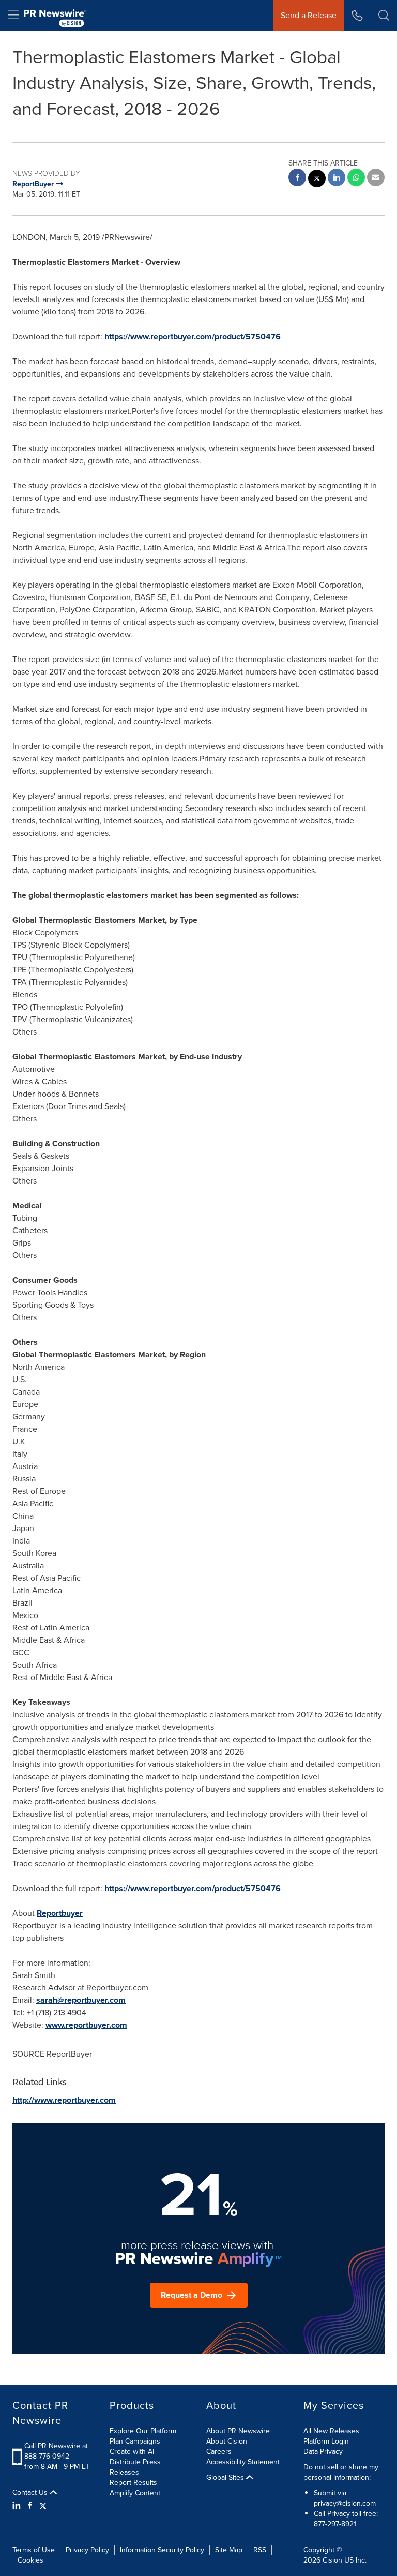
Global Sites (226, 2478)
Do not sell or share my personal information (341, 2472)
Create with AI (132, 2452)
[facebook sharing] (297, 179)
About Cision (227, 2441)
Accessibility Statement (243, 2462)
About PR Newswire (238, 2431)
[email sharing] (376, 179)
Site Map (229, 2550)
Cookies (30, 2560)
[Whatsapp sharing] (356, 179)
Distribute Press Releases (135, 2467)
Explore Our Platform (143, 2431)
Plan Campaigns (135, 2441)
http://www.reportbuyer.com (64, 2100)
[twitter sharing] (317, 180)
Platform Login (326, 2441)
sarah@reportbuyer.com (81, 2000)
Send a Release (309, 15)
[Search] (384, 16)
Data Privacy (323, 2452)
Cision (332, 2560)
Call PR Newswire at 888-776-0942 (56, 2451)
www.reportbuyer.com (86, 2025)
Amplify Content (135, 2493)
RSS (260, 2550)
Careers (219, 2452)
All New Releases (331, 2431)
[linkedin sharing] (337, 179)
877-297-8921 (335, 2524)
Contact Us (31, 2493)
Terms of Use (34, 2550)
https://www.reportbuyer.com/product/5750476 (193, 336)
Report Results (133, 2483)
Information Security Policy (162, 2550)
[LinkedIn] (18, 2506)
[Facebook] (30, 2506)
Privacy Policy (87, 2550)
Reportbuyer (60, 1913)
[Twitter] (43, 2506)
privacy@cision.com (345, 2503)
